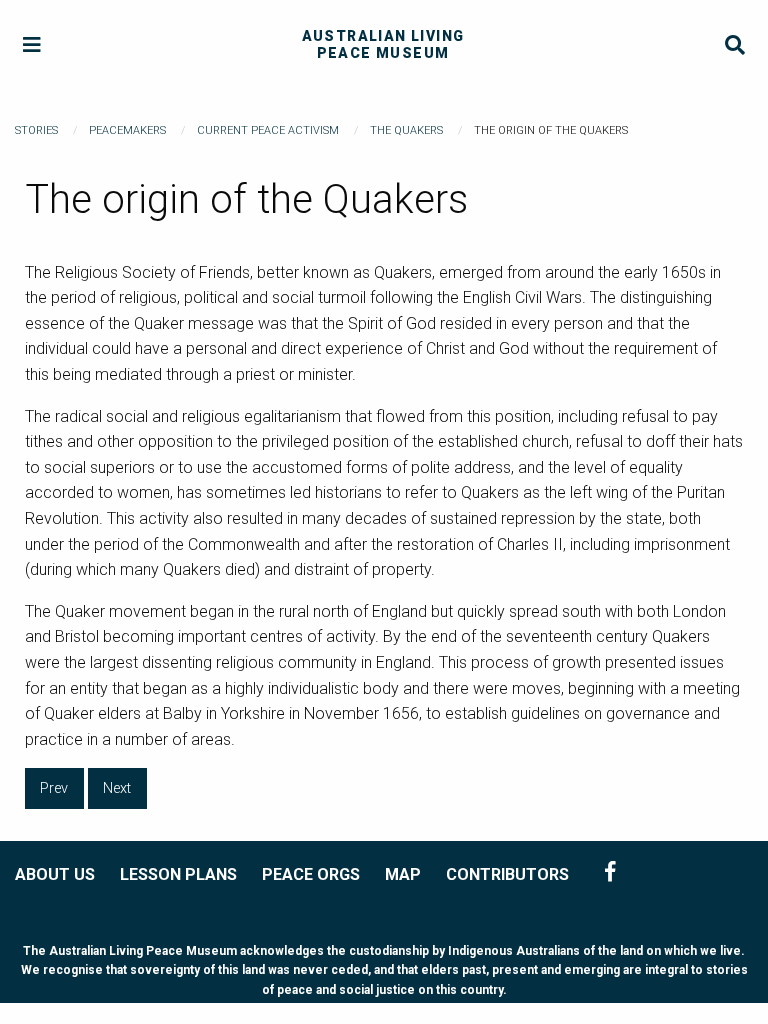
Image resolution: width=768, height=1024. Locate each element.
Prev (54, 788)
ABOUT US (55, 874)
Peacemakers (127, 130)
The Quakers (406, 130)
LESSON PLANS (178, 874)
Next (117, 788)
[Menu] (32, 45)
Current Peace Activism (268, 130)
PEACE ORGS (311, 874)
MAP (403, 874)
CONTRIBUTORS (507, 874)
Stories (36, 130)
